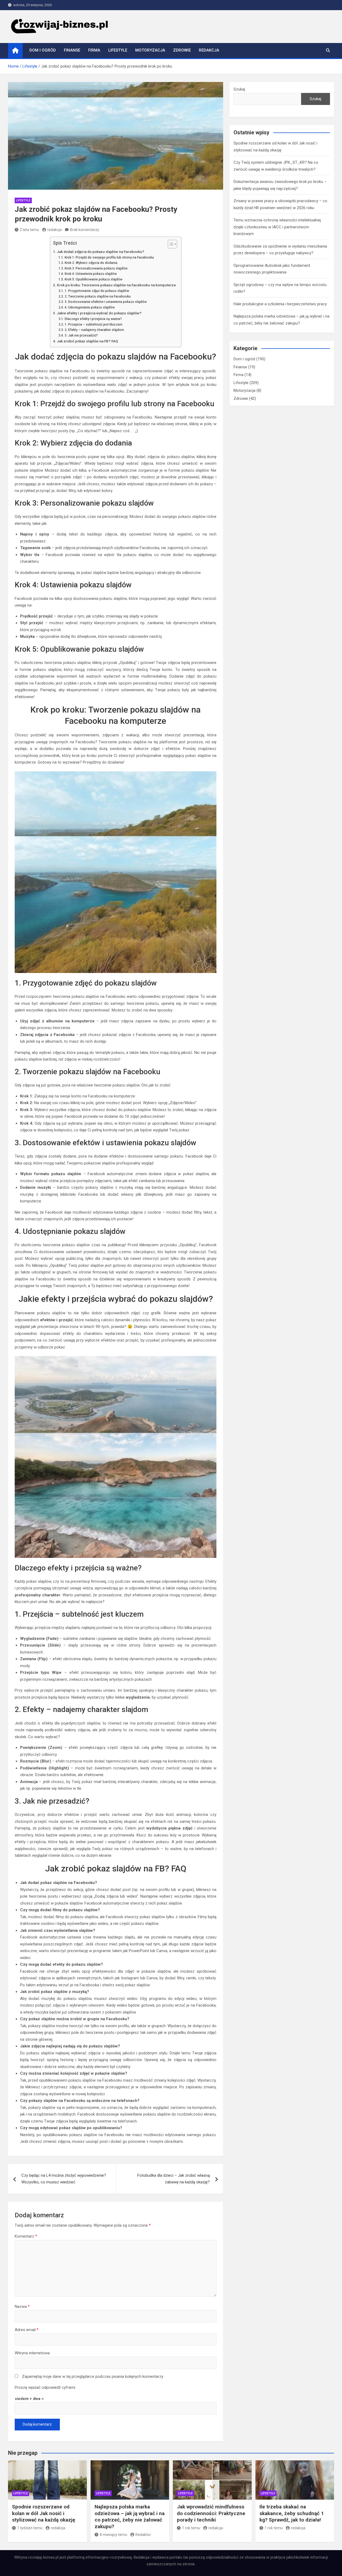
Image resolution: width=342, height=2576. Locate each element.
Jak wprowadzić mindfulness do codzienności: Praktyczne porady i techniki (211, 2513)
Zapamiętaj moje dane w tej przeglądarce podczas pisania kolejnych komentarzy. (93, 2376)
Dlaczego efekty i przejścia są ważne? (93, 319)
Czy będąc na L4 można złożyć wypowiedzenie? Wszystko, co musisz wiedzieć (64, 2179)
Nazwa (22, 2307)
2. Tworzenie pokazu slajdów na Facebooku (98, 296)
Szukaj (239, 89)
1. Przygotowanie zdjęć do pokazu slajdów (97, 291)
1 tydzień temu (30, 2528)
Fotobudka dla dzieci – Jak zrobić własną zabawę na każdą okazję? (174, 2179)
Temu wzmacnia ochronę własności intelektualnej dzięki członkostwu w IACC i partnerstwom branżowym (277, 227)
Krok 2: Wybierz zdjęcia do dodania (91, 263)
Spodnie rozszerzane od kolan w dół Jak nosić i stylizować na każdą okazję (44, 2513)
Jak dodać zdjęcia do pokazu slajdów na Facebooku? (101, 252)
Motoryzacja (150, 50)
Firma (94, 50)
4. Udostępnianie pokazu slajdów (90, 307)
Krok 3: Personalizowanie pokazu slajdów (96, 268)
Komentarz (26, 2236)
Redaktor (143, 2535)
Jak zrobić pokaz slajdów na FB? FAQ (88, 341)
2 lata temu (29, 230)
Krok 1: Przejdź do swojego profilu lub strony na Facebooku (109, 257)
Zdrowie (182, 50)
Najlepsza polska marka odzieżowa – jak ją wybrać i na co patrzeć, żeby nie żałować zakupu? (130, 2517)
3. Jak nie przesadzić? (81, 335)
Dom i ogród (43, 50)
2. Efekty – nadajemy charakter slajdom (94, 330)
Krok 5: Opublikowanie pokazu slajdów (93, 279)
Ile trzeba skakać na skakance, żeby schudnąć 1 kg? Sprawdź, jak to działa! (292, 2513)
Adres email (27, 2330)
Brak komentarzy (85, 230)
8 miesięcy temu (113, 2535)
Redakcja (209, 50)
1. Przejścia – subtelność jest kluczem (93, 325)
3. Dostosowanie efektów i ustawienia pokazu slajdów (106, 302)
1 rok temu (191, 2528)
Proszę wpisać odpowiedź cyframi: (45, 2387)
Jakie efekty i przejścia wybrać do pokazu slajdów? (99, 313)
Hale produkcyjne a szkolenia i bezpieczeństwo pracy (280, 304)
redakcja (55, 230)
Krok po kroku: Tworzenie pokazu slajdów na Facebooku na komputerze (116, 285)
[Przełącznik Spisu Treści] (170, 244)
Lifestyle (118, 50)
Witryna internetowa (32, 2353)
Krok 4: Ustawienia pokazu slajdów (91, 274)
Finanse (72, 50)
